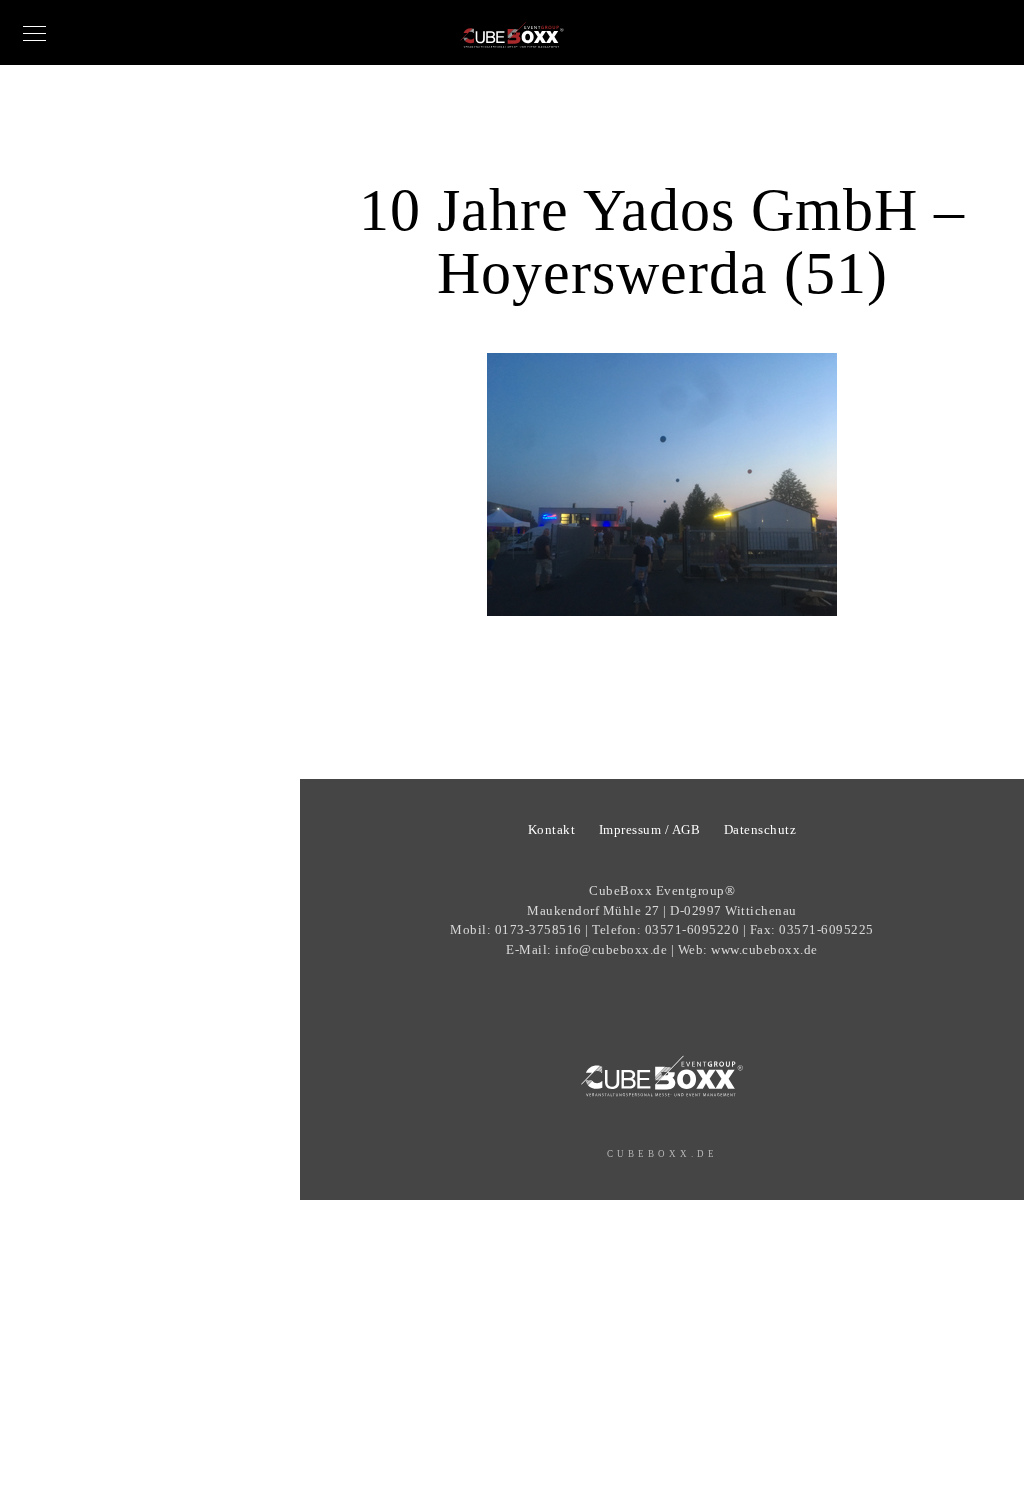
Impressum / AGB (650, 829)
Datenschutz (760, 829)
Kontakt (552, 829)
